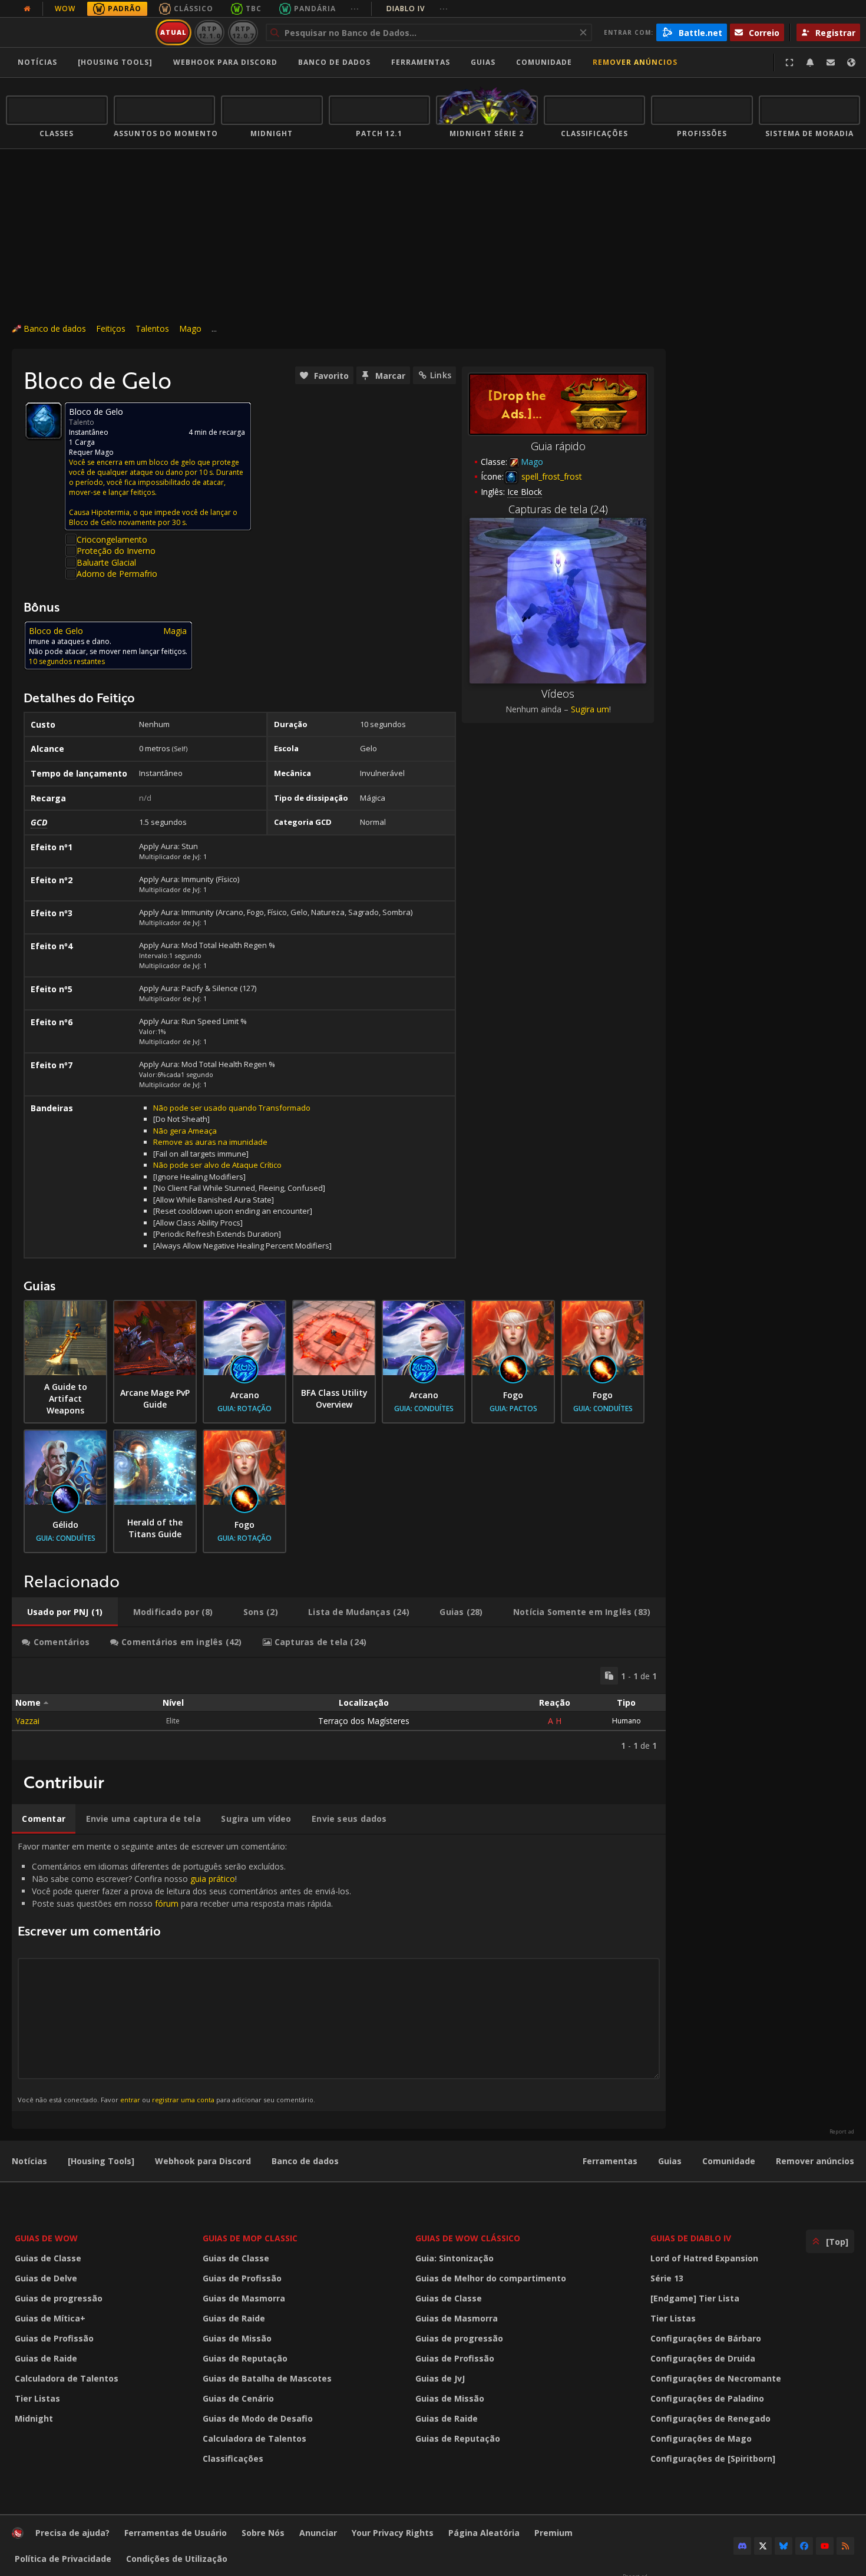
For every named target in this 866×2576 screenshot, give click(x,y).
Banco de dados (334, 62)
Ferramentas (610, 2161)
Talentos (152, 328)
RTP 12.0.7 (243, 32)
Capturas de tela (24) (558, 509)
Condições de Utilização (177, 2559)
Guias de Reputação (245, 2358)
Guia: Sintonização (455, 2258)
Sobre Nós (263, 2533)
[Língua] (851, 62)
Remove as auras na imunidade (210, 1142)
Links (441, 375)
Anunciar (318, 2533)
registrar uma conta (183, 2100)
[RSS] (845, 2546)
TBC (254, 9)
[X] (763, 2546)
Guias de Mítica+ (50, 2318)
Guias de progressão (59, 2298)
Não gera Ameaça (185, 1131)
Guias (483, 62)
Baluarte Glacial (106, 562)
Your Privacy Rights (393, 2533)
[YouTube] (825, 2546)
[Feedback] (831, 62)
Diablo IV (417, 9)
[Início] (79, 32)
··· (355, 9)
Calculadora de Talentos (67, 2378)
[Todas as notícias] (27, 9)
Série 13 (667, 2278)
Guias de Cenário (238, 2398)
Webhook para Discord (225, 62)
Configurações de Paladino (707, 2398)
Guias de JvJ (440, 2378)
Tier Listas (37, 2398)
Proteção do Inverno (116, 551)
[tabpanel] (339, 1709)
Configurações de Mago (701, 2438)
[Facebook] (804, 2546)
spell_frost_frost (551, 476)
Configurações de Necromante (716, 2378)
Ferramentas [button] (421, 62)
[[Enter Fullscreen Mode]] (789, 62)
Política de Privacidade (63, 2559)
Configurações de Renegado (710, 2418)
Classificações (233, 2458)
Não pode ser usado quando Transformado (232, 1108)
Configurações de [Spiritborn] (713, 2458)
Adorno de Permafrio (117, 574)
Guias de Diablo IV (691, 2238)
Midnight (34, 2418)
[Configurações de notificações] (810, 62)
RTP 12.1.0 (209, 32)
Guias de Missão (237, 2338)
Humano (627, 1721)
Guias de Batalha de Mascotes (267, 2378)
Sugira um (590, 709)
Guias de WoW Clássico (468, 2238)
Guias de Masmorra (244, 2298)
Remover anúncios (635, 62)
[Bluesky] (784, 2546)
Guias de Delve (46, 2278)
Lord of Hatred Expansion (704, 2258)
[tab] (65, 1612)
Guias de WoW (46, 2238)
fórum (167, 1903)
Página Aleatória (484, 2533)
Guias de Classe (48, 2258)
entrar (130, 2100)
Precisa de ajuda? (72, 2533)
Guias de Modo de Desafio (258, 2418)
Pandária (315, 9)
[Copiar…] (609, 1676)
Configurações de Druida (703, 2358)
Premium (553, 2533)
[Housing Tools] (101, 2161)
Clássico (194, 9)
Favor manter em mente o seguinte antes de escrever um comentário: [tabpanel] (184, 1972)
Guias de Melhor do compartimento (491, 2278)
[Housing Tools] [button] (115, 62)
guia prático (213, 1879)
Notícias (37, 62)
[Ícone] (44, 421)
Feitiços (111, 328)
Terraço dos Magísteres (364, 1721)
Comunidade (544, 62)
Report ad (842, 2132)
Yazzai (27, 1721)
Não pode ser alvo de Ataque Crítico (217, 1165)
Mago (190, 328)
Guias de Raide (46, 2358)
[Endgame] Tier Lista (695, 2298)
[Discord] (742, 2546)
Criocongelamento (112, 539)
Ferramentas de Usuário (176, 2533)
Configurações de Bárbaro (706, 2338)
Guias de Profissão (54, 2338)
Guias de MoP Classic (250, 2238)
